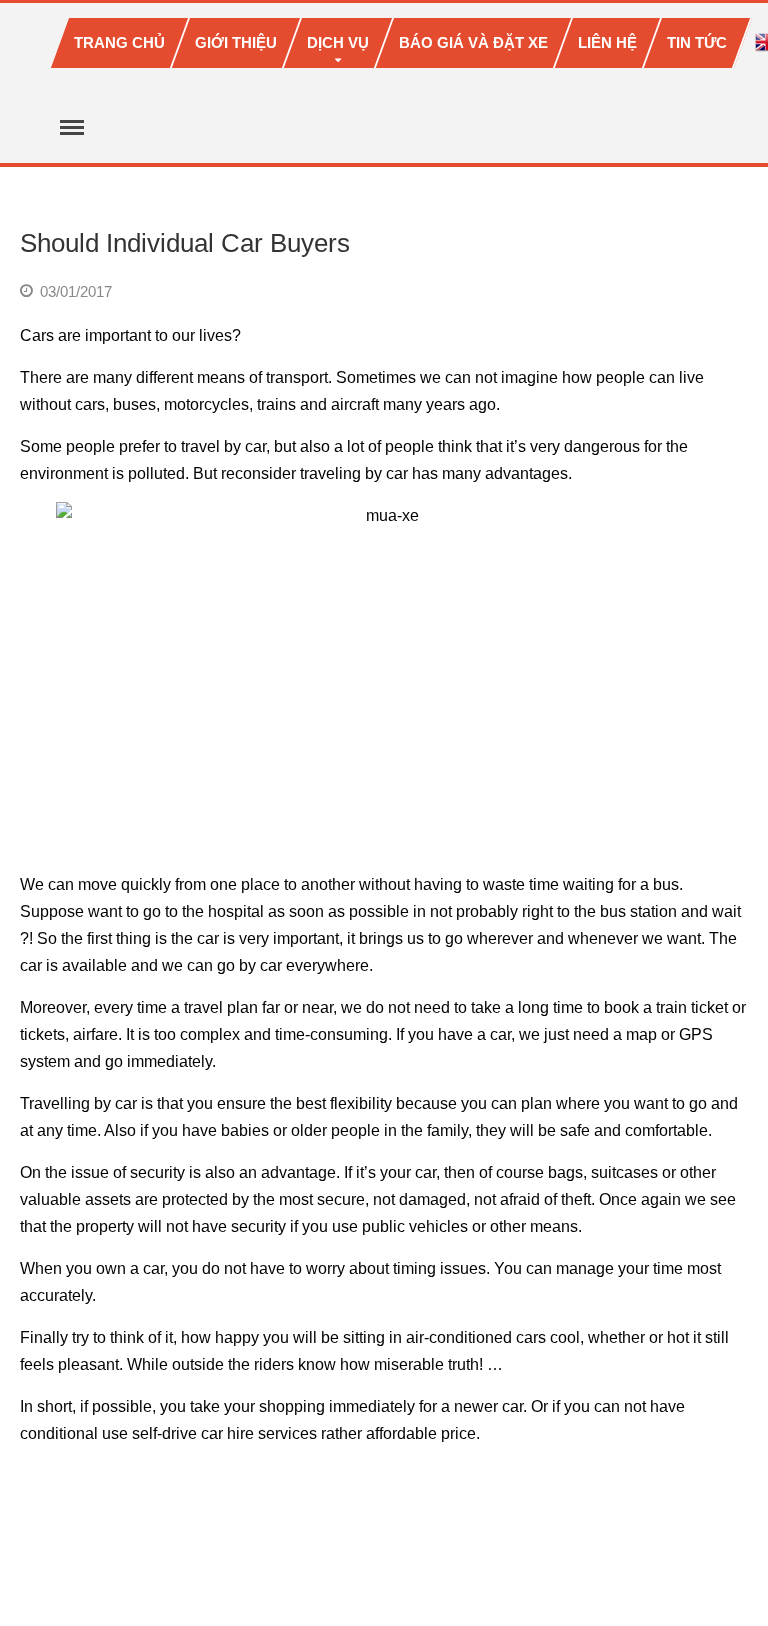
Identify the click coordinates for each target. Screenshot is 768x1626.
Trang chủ (119, 42)
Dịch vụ (338, 42)
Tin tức (697, 42)
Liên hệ (607, 42)
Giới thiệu (236, 42)
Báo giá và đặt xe (473, 42)
